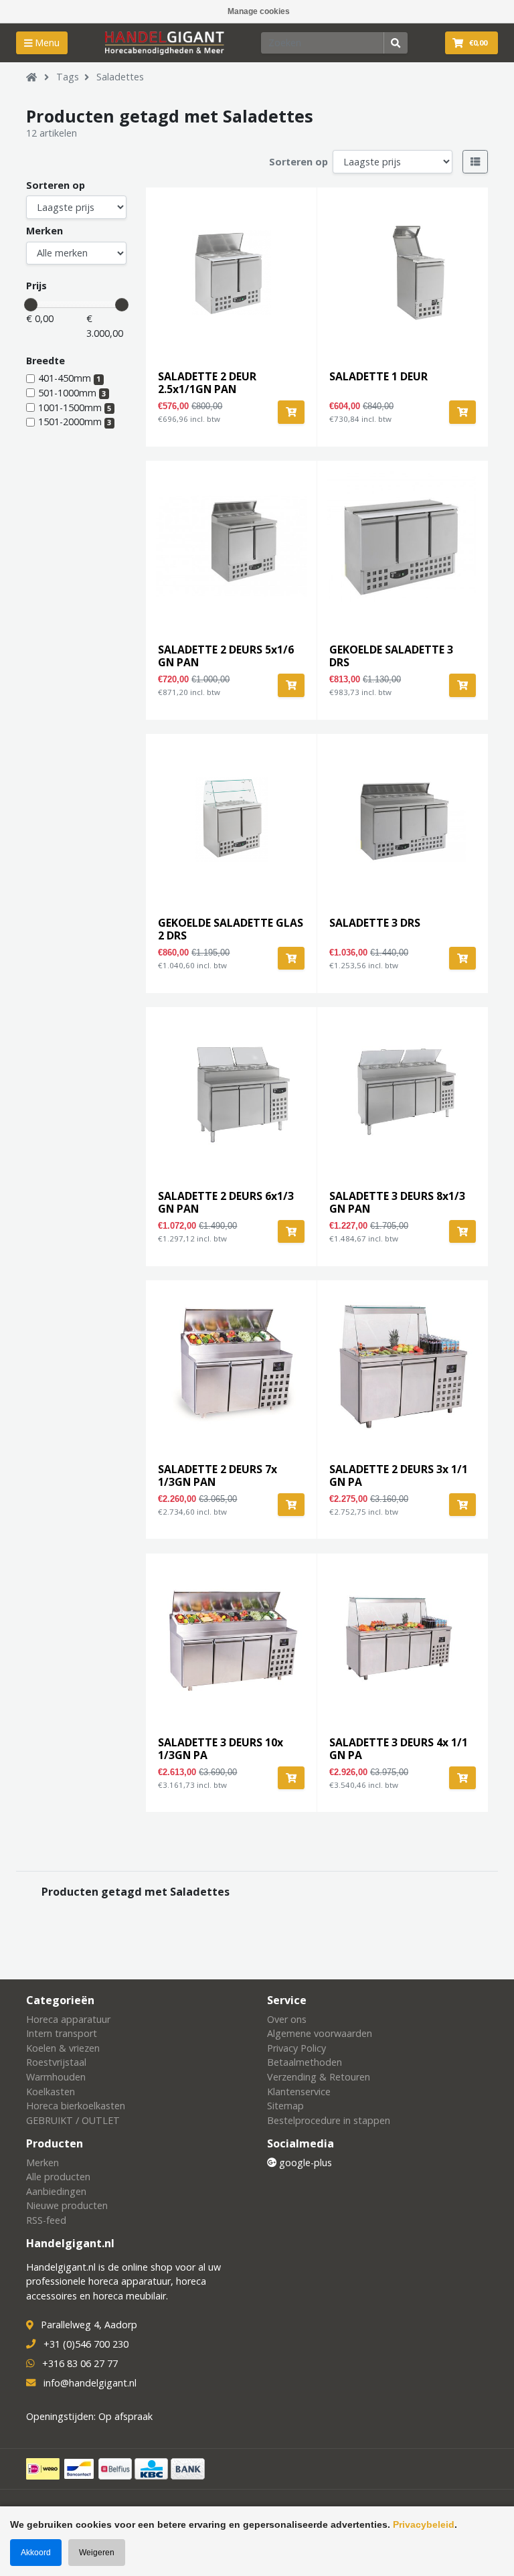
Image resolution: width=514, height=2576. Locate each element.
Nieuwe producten (67, 2205)
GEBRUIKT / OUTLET (73, 2120)
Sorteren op (298, 162)
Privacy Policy (296, 2048)
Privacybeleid (424, 2524)
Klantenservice (299, 2092)
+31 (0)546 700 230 (86, 2344)
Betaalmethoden (305, 2062)
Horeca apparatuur (68, 2019)
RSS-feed (46, 2220)
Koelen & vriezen (63, 2048)
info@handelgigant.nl (90, 2383)
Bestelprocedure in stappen (329, 2120)
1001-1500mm (75, 407)
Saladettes (120, 77)
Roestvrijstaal (56, 2062)
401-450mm (69, 378)
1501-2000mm (75, 422)
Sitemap (285, 2106)
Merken (45, 231)
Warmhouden (56, 2077)
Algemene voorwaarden (320, 2033)
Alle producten (58, 2177)
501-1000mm (72, 393)
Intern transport (62, 2033)
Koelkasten (51, 2092)
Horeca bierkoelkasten (76, 2106)
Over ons (287, 2019)
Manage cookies (259, 11)
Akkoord (36, 2553)
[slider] (31, 305)
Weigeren (97, 2553)
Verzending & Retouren (319, 2077)
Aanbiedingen (56, 2191)
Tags (68, 77)
